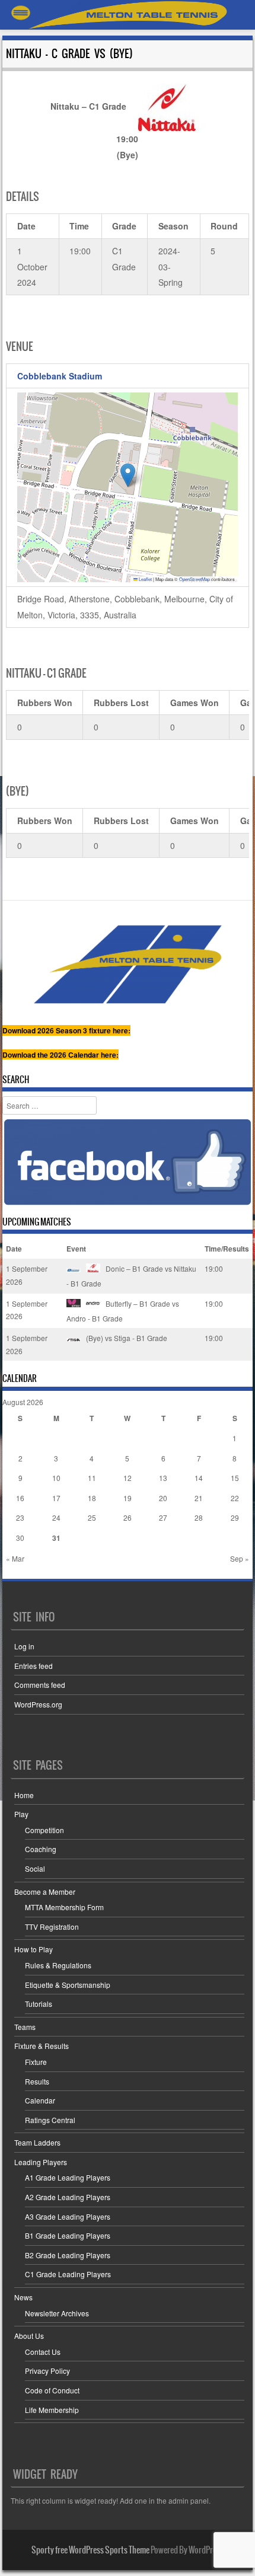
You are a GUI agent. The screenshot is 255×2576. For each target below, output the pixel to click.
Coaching (41, 1849)
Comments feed (40, 1685)
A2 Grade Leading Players (68, 2197)
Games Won (195, 703)
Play (21, 1814)
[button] (128, 475)
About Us (29, 2336)
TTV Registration (52, 1927)
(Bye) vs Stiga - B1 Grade (126, 1338)
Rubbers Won (45, 703)
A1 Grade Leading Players (68, 2177)
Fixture (36, 2062)
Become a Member (45, 1892)
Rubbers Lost (121, 703)
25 (92, 1517)
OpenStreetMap (195, 579)
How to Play (34, 1949)
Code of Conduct (52, 2390)
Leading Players (41, 2162)
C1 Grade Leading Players (68, 2274)
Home (24, 1795)
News (23, 2297)
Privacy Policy (47, 2371)
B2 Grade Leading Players (68, 2255)
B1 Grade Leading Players (68, 2235)
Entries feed (34, 1666)
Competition (44, 1830)
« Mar (15, 1558)
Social (35, 1868)
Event (76, 1249)
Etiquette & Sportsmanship (68, 1985)
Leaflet (145, 579)
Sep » (240, 1558)
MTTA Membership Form (64, 1907)
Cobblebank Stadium (60, 376)
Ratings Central (50, 2120)
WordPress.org (38, 1704)
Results (37, 2081)
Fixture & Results (42, 2046)
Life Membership (52, 2410)
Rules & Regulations (58, 1965)
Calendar (40, 2100)
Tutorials (39, 2004)
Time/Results (227, 1249)
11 (92, 1478)
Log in (24, 1646)
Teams (25, 2027)
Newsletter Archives (57, 2313)
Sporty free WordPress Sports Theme (90, 2550)
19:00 (214, 1268)
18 (92, 1498)
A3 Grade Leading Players (68, 2216)
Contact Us (43, 2352)
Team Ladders (37, 2142)
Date (14, 1249)
